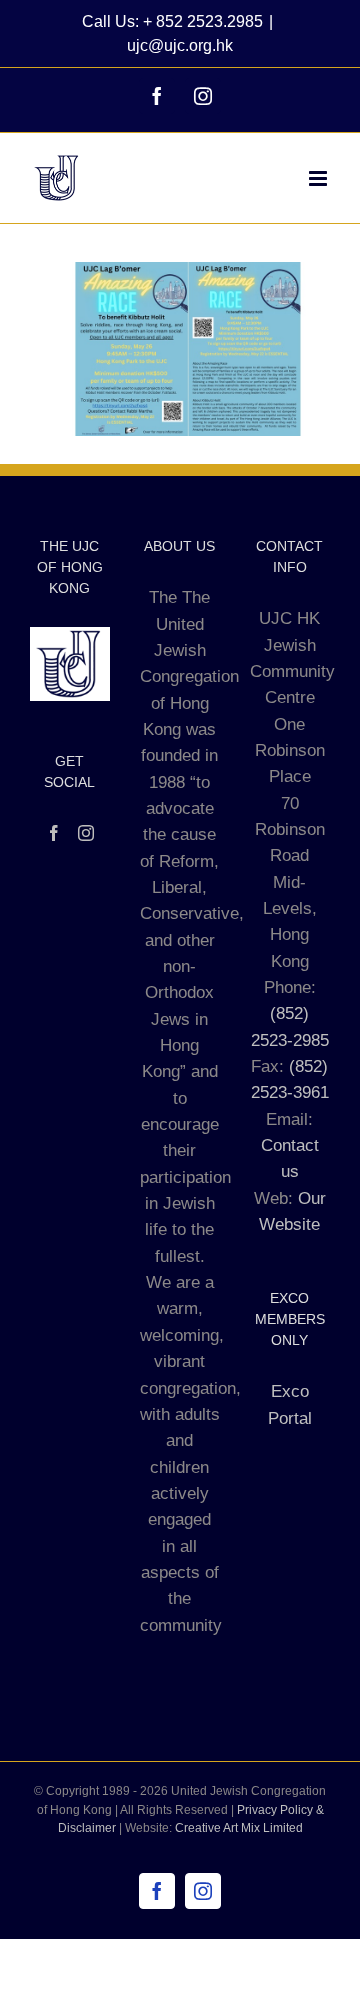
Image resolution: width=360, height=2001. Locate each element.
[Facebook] (54, 833)
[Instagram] (86, 833)
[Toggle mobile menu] (319, 178)
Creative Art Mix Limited (239, 1828)
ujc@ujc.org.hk (180, 45)
